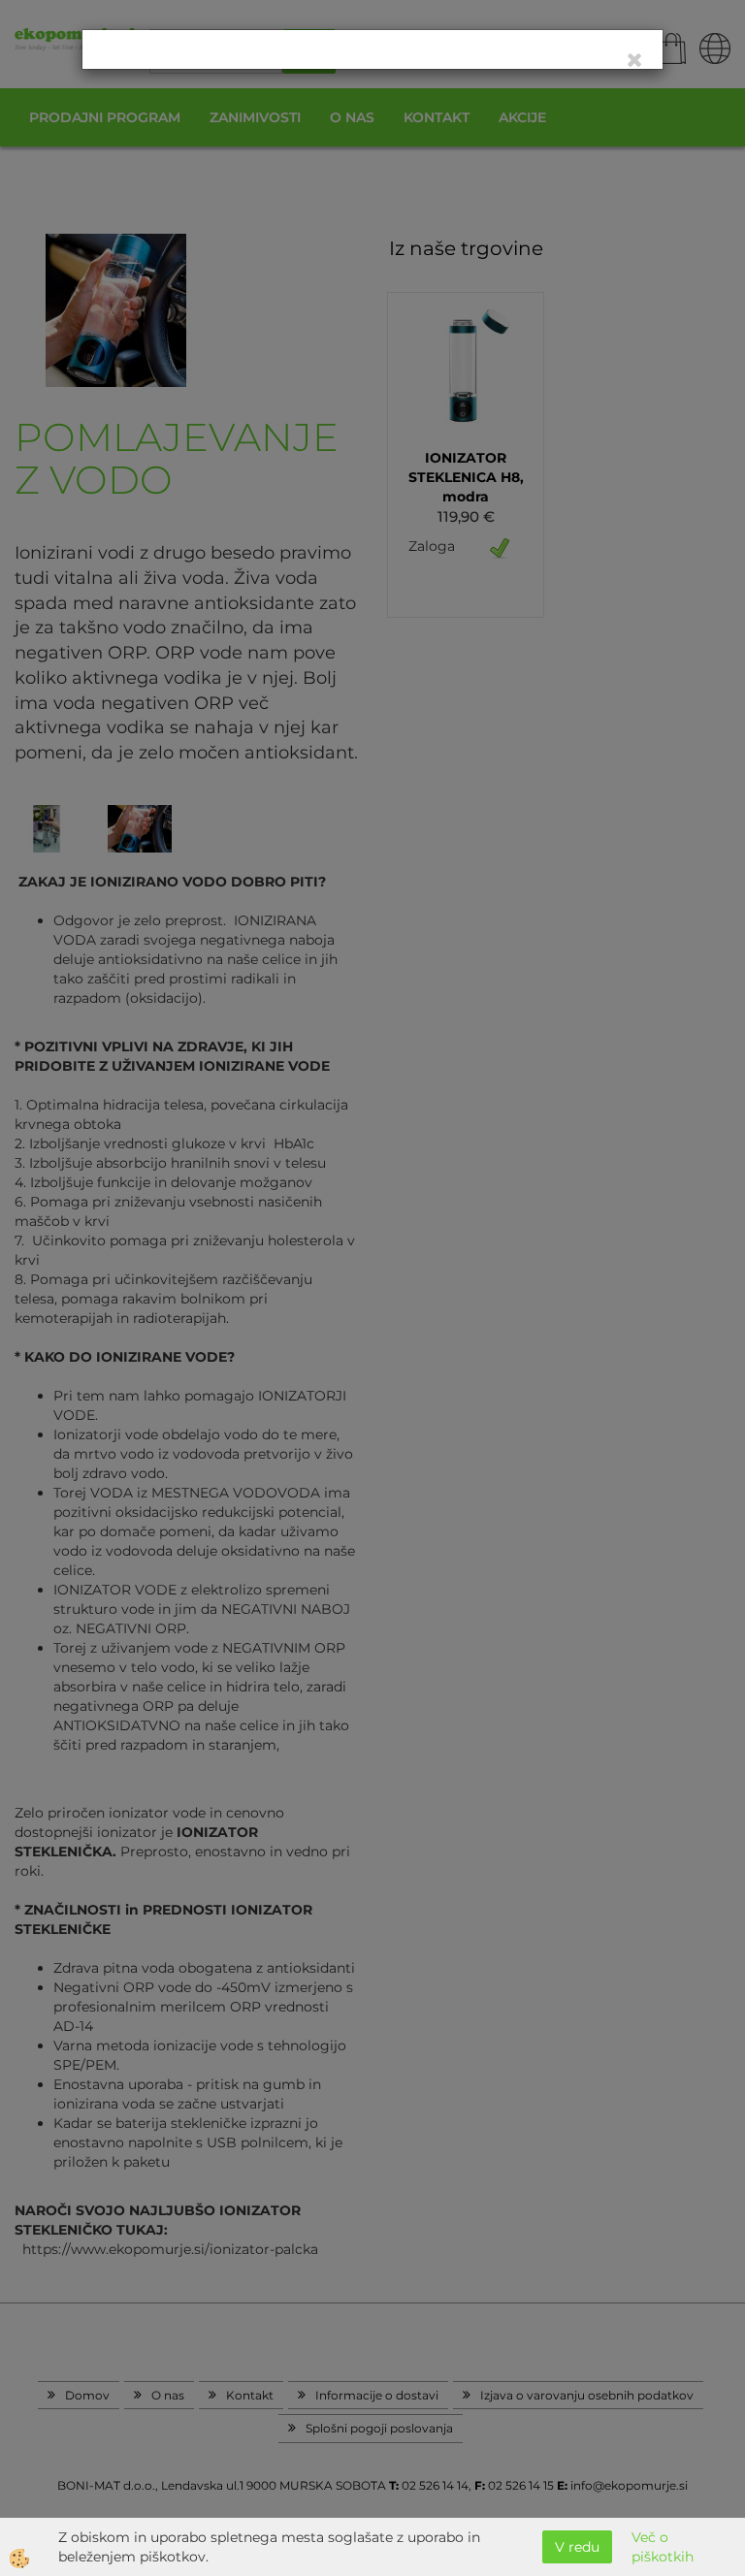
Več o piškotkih (663, 2547)
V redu (577, 2547)
